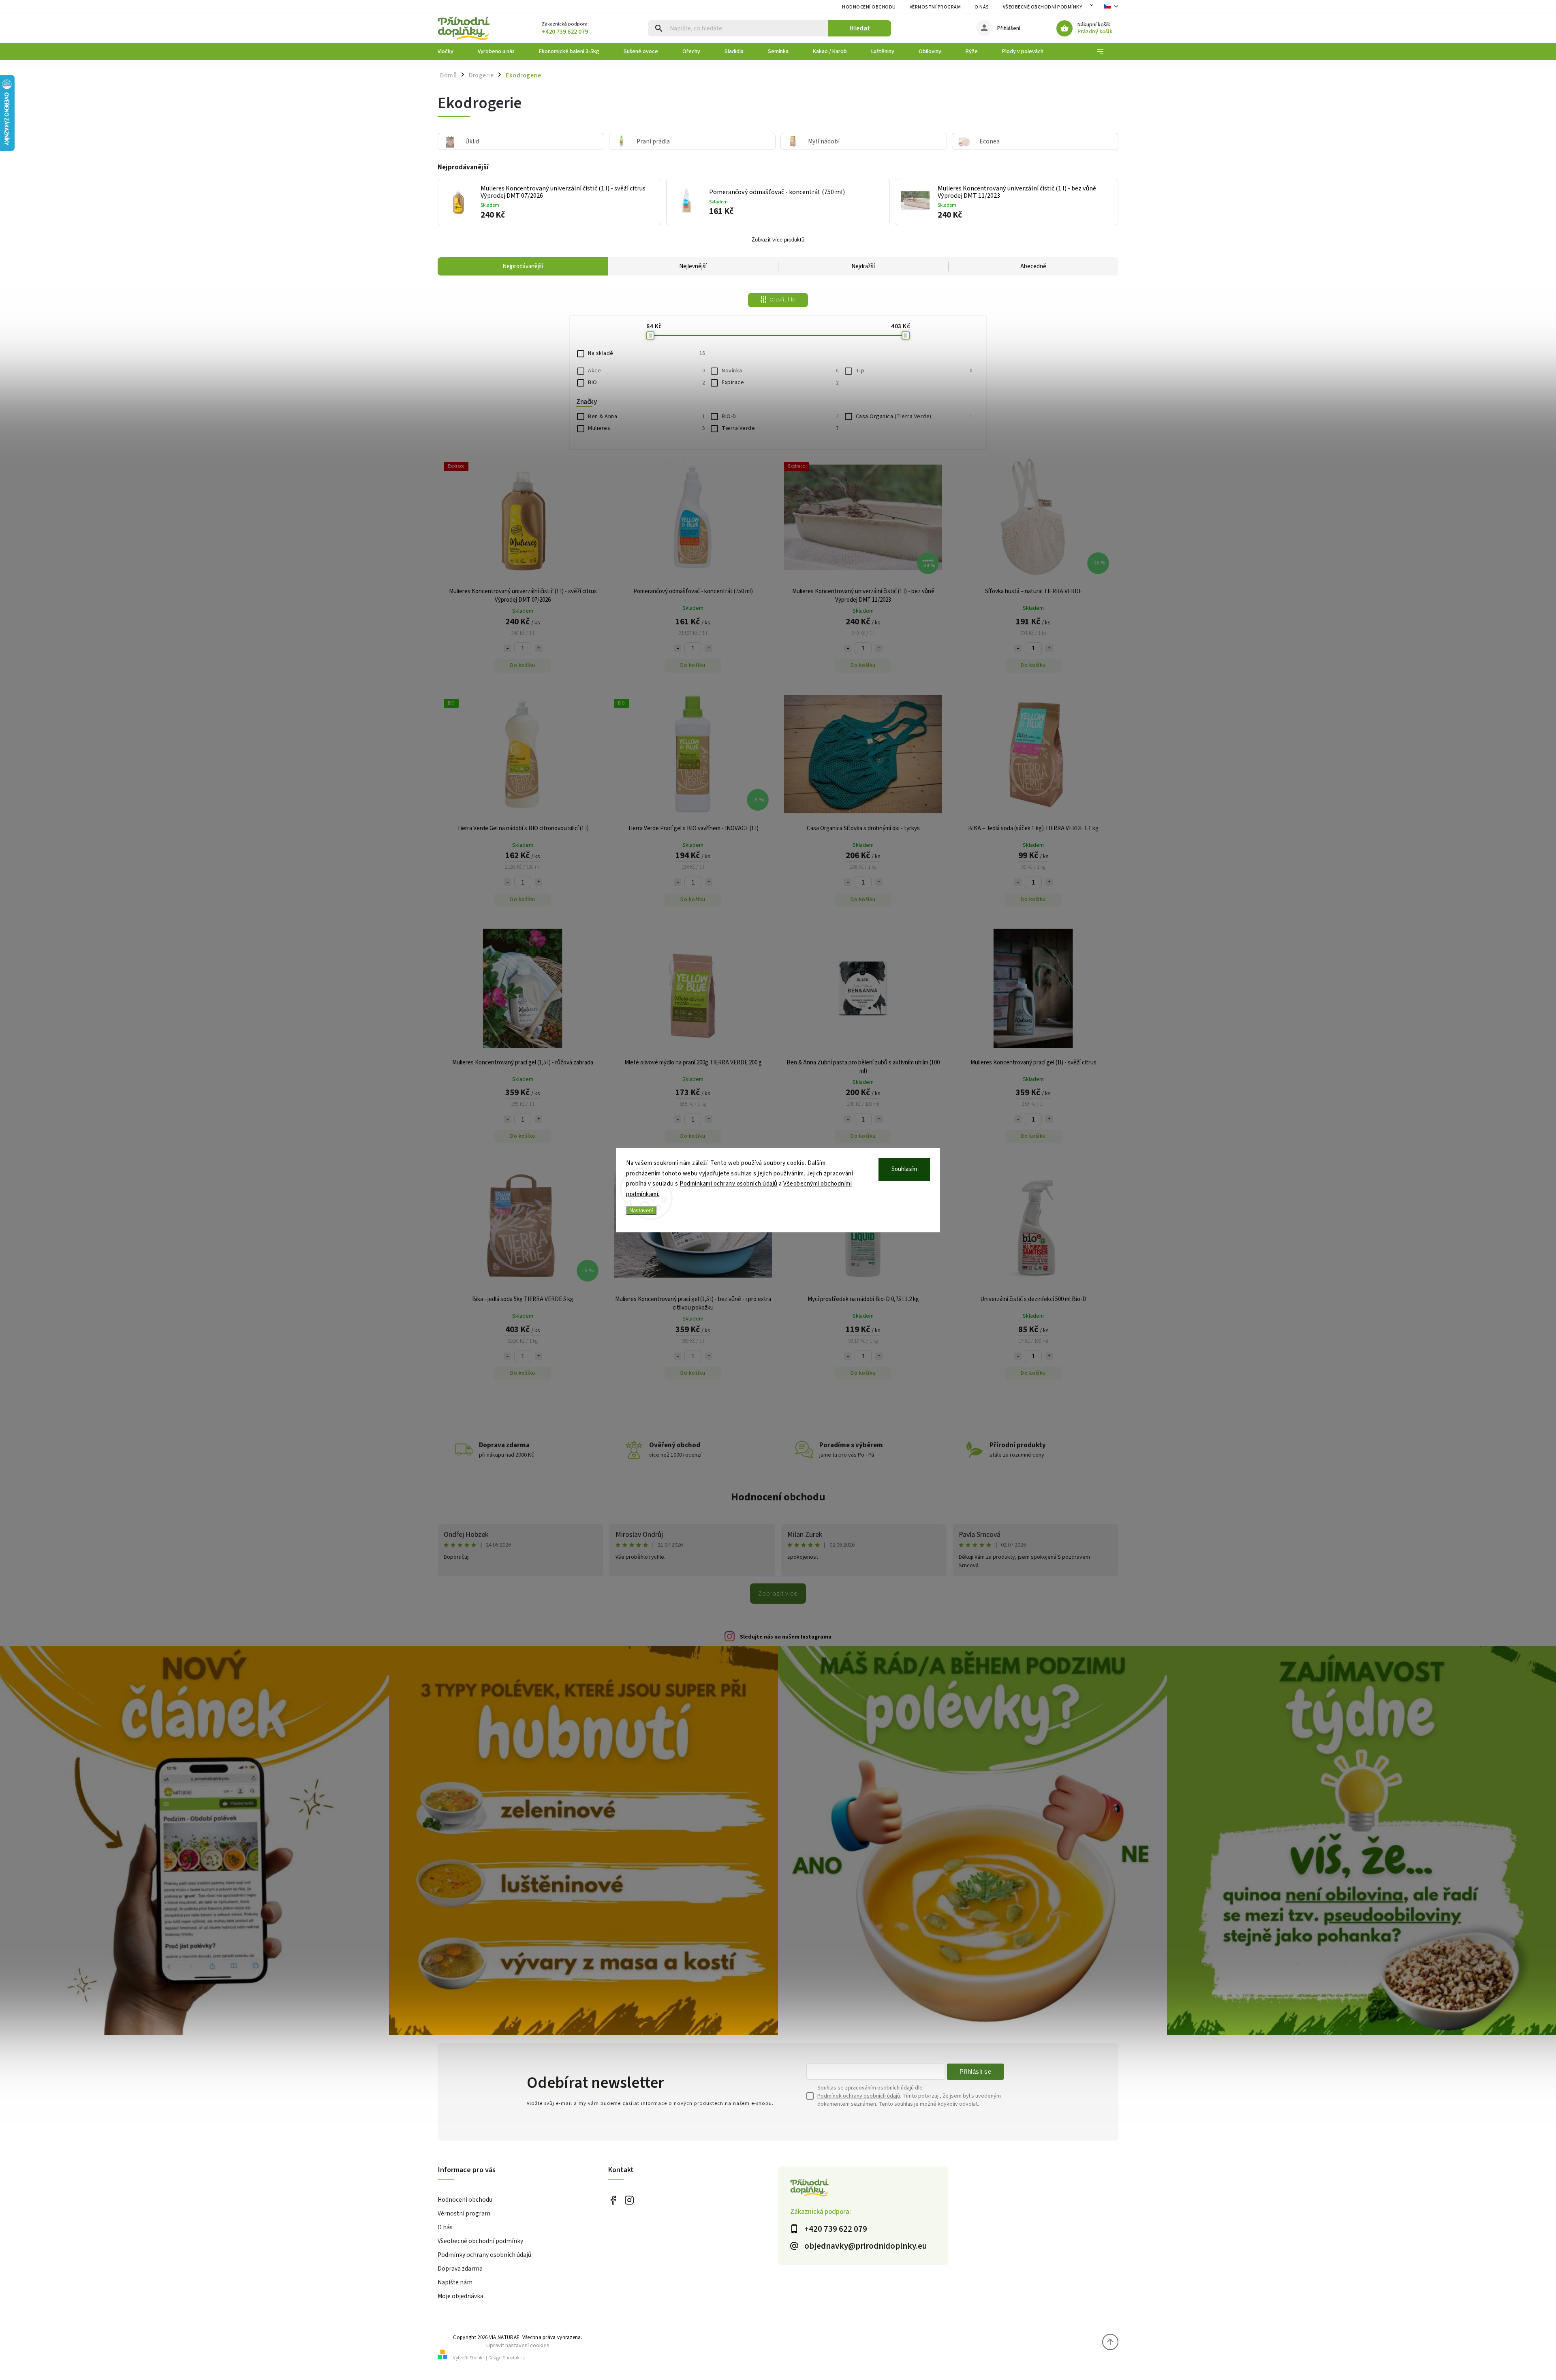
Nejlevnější (693, 266)
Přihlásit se (975, 2071)
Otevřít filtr (783, 300)
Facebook (613, 2200)
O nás (982, 7)
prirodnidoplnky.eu (629, 2200)
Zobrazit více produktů (778, 240)
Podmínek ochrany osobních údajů (859, 2096)
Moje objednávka (461, 2296)
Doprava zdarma (460, 2269)
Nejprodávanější (523, 266)
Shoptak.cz (514, 2358)
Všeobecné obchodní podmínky (1043, 7)
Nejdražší (863, 266)
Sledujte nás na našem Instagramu (786, 1637)
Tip (914, 371)
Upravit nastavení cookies (518, 2345)
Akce (646, 371)
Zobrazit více (778, 1594)
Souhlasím (904, 1169)
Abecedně (1033, 266)
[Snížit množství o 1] (507, 648)
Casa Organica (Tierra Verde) (914, 417)
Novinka (780, 371)
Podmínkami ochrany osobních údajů (729, 1184)
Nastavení (641, 1210)
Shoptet (477, 2358)
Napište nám (455, 2282)
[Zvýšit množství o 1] (539, 648)
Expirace (780, 382)
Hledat (860, 28)
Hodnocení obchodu (869, 7)
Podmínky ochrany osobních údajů (484, 2255)
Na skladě (646, 353)
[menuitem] (452, 51)
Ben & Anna (646, 417)
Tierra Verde (780, 428)
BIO (646, 382)
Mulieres (646, 428)
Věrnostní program (935, 7)
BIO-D (780, 417)
